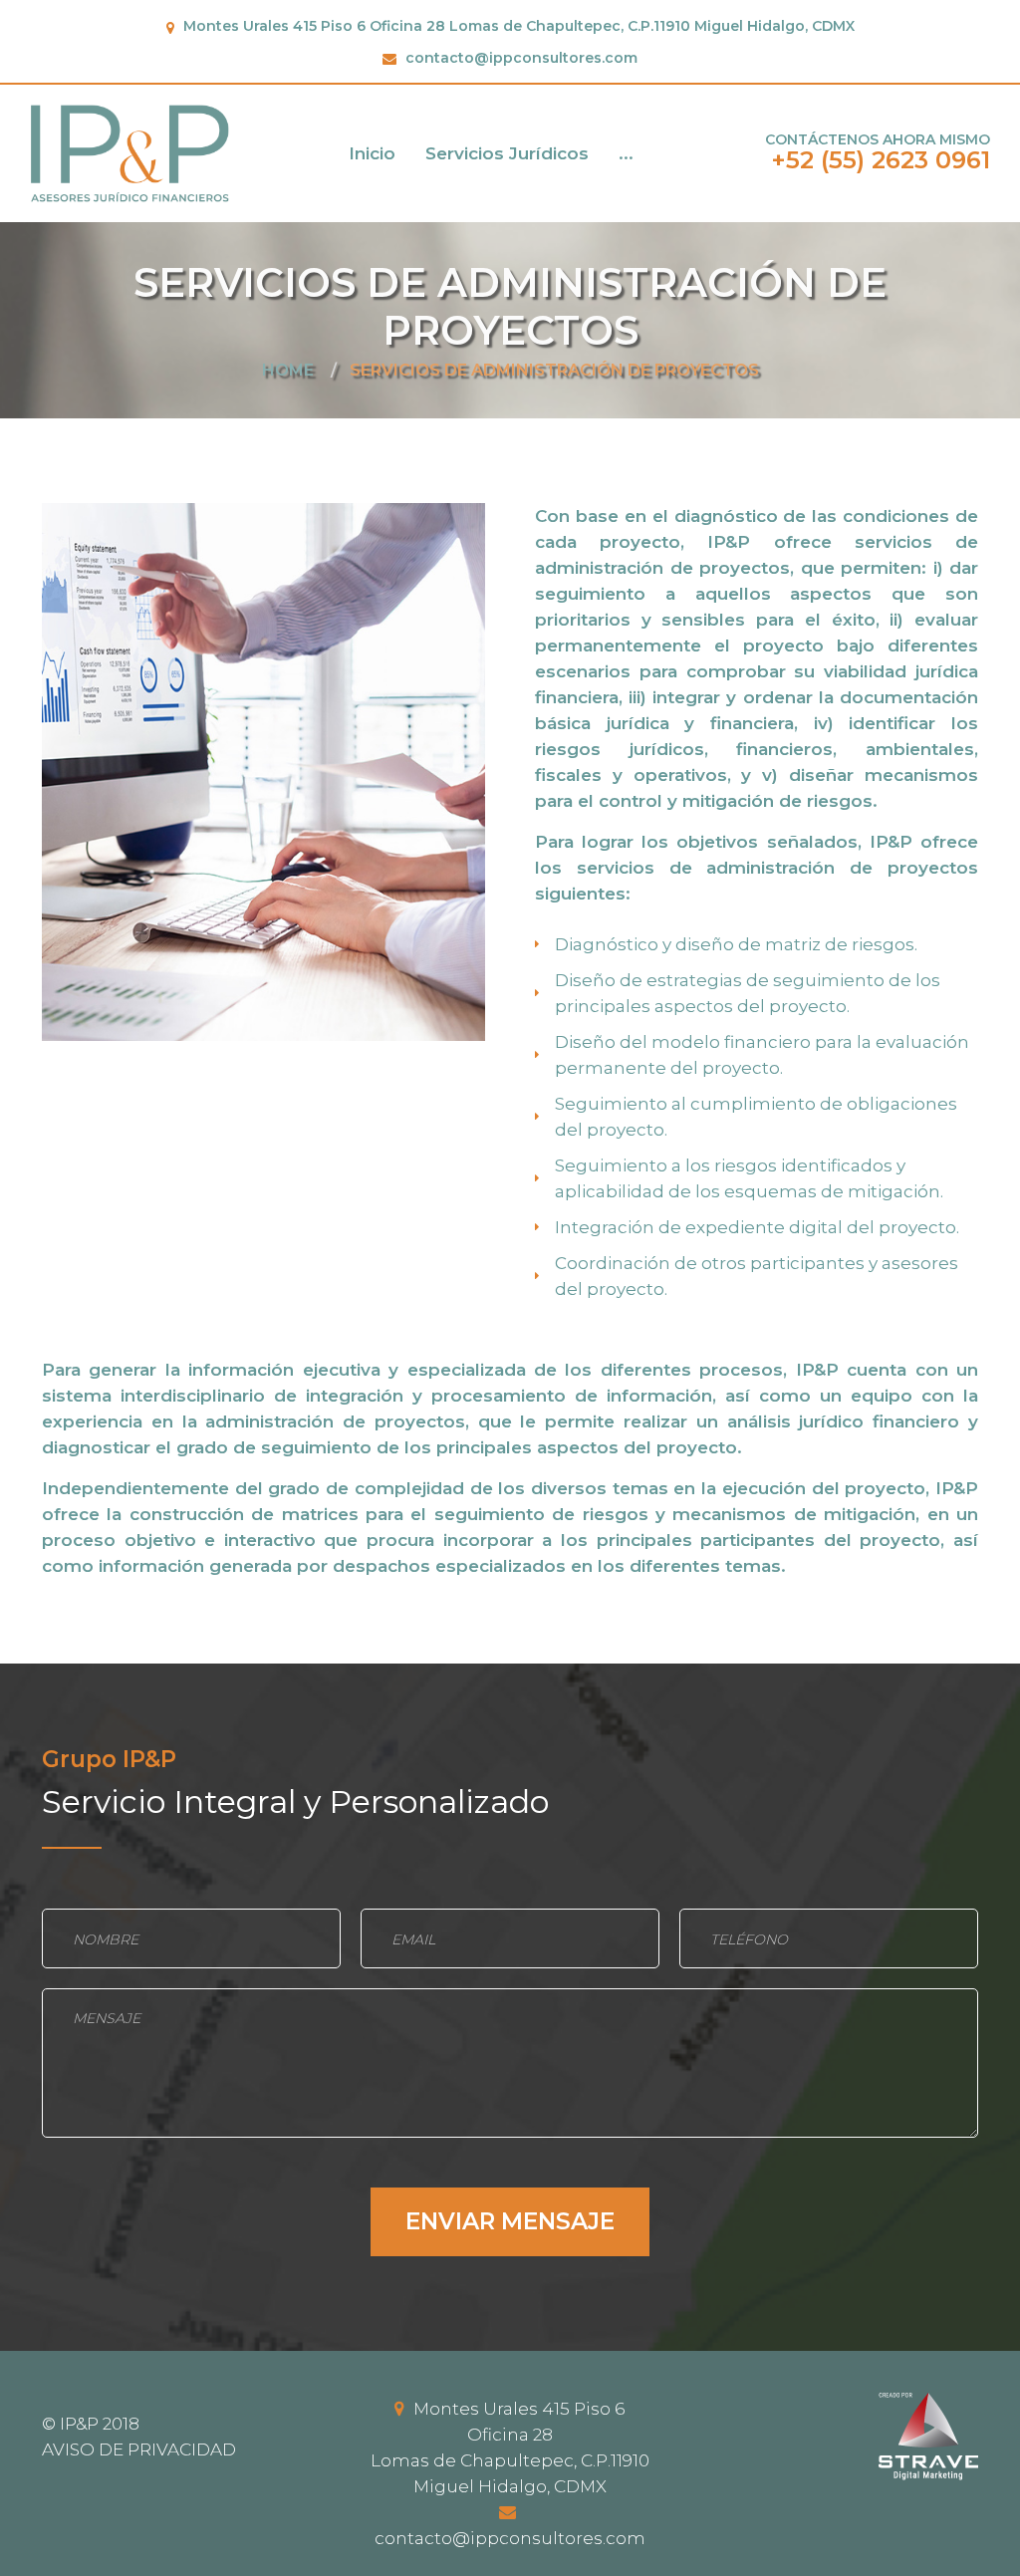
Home (288, 370)
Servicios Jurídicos (507, 153)
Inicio (372, 153)
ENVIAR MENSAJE (510, 2221)
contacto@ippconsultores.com (521, 58)
